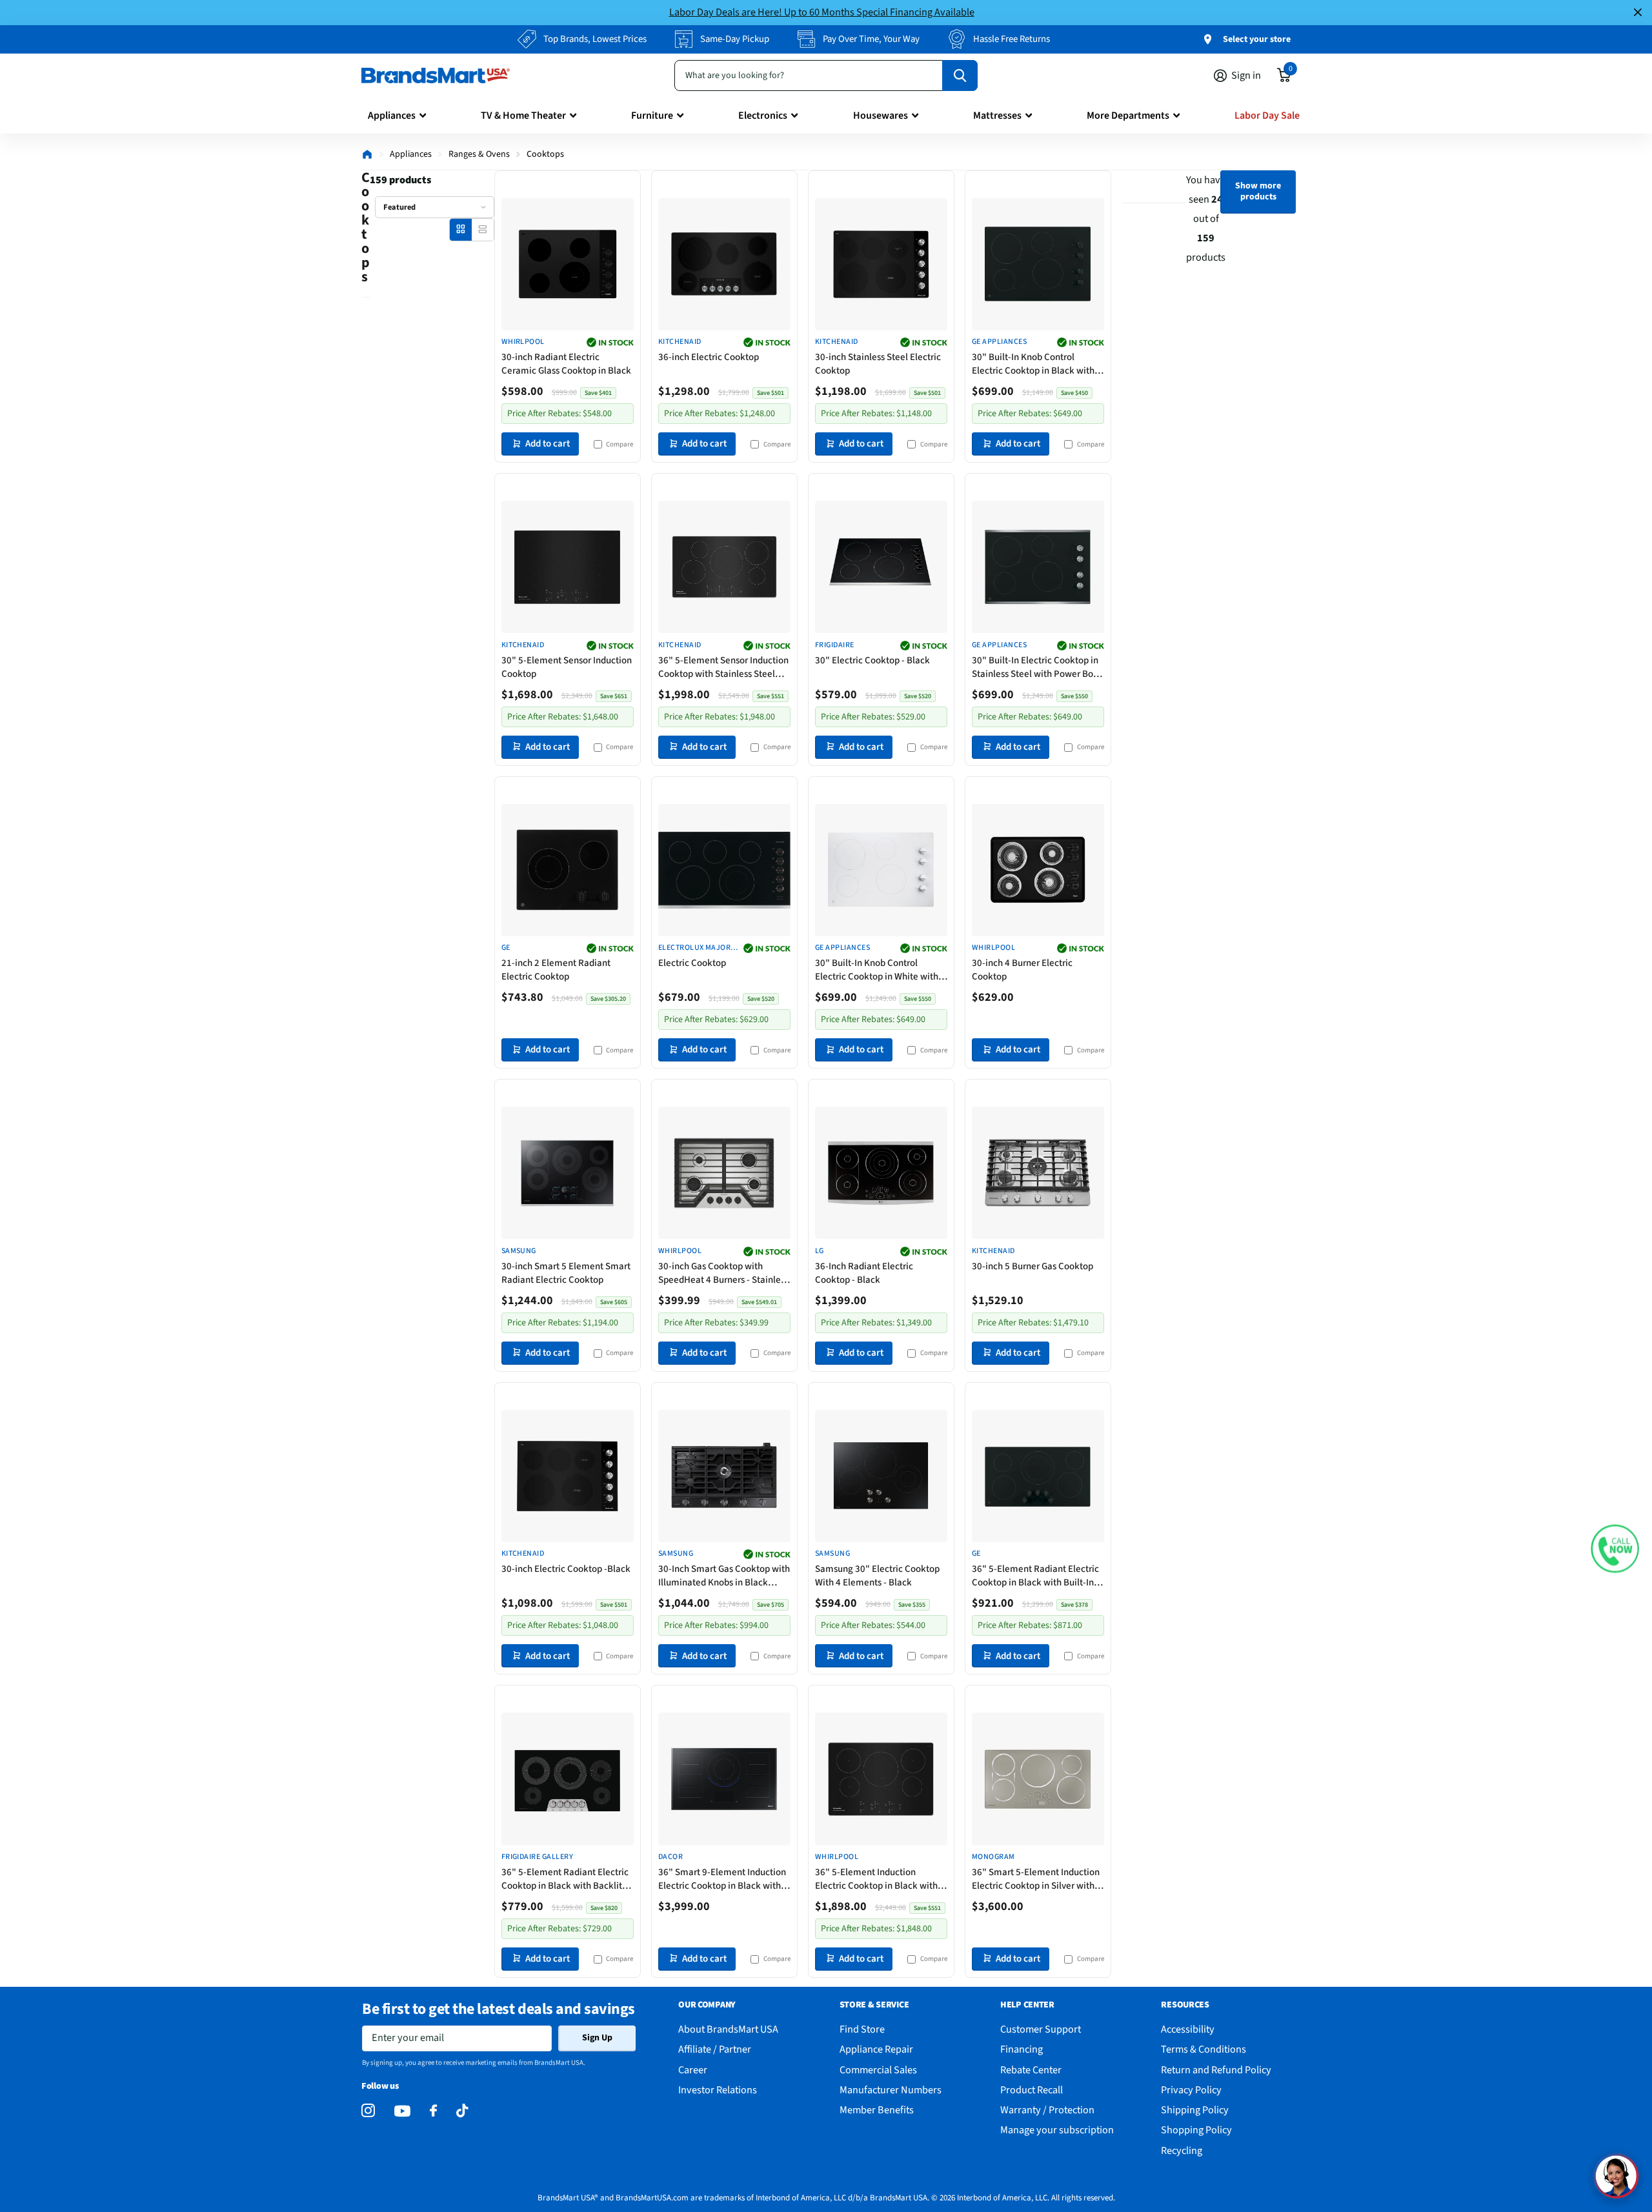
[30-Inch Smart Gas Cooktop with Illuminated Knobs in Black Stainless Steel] (724, 1476)
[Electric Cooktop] (724, 870)
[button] (1615, 1548)
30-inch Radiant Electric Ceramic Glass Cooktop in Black (566, 364)
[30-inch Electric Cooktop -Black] (568, 1476)
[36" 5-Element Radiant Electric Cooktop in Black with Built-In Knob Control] (1038, 1476)
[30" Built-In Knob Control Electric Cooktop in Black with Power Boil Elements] (1038, 264)
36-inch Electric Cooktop (709, 357)
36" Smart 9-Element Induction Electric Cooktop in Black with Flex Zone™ (722, 1879)
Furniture (652, 116)
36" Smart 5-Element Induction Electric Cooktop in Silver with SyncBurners (1036, 1879)
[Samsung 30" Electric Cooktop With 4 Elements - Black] (881, 1476)
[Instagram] (368, 2111)
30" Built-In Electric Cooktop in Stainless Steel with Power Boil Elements (1035, 667)
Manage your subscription (1057, 2130)
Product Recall (1032, 2090)
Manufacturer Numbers (891, 2090)
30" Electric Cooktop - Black (872, 660)
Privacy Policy (1191, 2090)
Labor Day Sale (1267, 116)
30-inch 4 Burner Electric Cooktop (1022, 970)
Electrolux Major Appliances (695, 948)
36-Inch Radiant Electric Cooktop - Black (864, 1273)
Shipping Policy (1195, 2110)
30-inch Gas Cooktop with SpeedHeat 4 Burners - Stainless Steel (723, 1273)
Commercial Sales (878, 2070)
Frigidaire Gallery (538, 1857)
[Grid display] (460, 229)
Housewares (881, 116)
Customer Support (1041, 2029)
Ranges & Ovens (479, 154)
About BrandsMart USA (728, 2029)
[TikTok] (462, 2111)
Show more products (1258, 191)
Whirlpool (523, 342)
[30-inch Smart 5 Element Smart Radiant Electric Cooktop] (568, 1173)
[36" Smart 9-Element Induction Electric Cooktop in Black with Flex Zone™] (724, 1779)
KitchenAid (680, 342)
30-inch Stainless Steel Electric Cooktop (878, 364)
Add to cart (548, 444)
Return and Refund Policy (1216, 2070)
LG (820, 1251)
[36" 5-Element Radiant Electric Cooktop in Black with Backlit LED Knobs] (568, 1779)
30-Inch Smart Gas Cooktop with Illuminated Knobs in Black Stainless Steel (724, 1576)
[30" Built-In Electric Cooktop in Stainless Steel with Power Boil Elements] (1038, 567)
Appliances (392, 116)
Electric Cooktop (692, 963)
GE (506, 948)
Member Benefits (877, 2110)
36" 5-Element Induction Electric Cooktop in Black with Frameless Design (876, 1879)
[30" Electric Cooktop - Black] (881, 567)
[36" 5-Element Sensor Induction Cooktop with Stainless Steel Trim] (724, 567)
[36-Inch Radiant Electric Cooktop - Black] (881, 1173)
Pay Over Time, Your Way (871, 39)
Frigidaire (835, 645)
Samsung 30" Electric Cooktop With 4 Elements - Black (877, 1576)
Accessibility (1188, 2029)
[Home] (367, 154)
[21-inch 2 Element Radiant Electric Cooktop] (568, 870)
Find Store (862, 2029)
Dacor (670, 1857)
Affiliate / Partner (715, 2049)
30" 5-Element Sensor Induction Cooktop (567, 667)
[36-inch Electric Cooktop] (724, 264)
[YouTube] (402, 2111)
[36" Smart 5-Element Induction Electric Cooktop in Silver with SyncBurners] (1038, 1779)
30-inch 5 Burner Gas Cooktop (1032, 1266)
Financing (1022, 2049)
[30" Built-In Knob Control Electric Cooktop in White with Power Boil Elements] (881, 870)
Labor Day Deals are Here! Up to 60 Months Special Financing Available (822, 12)
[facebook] (433, 2111)
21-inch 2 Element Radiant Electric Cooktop (556, 970)
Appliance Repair (876, 2049)
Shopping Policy (1196, 2130)
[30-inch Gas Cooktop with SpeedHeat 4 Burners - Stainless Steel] (724, 1173)
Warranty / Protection (1047, 2110)
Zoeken (960, 75)
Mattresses (997, 116)
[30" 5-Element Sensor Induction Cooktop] (568, 567)
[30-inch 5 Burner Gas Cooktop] (1038, 1173)
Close (1638, 13)
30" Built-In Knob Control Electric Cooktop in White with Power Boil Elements (877, 970)
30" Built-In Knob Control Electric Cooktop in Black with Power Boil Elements (1033, 364)
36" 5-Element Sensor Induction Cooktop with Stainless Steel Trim (723, 667)
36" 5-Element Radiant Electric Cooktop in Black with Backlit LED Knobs (565, 1879)
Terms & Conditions (1204, 2049)
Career (693, 2070)
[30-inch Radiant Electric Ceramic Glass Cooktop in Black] (568, 264)
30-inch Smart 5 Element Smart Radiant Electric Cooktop (566, 1273)
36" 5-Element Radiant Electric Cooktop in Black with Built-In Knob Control (1035, 1576)
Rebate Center (1031, 2070)
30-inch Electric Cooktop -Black (566, 1569)
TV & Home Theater (523, 116)
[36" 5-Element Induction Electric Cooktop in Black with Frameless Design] (881, 1779)
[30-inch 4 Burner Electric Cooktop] (1038, 870)
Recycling (1182, 2150)
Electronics (763, 116)
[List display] (482, 229)
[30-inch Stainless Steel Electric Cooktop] (881, 264)
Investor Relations (718, 2090)
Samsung (519, 1251)
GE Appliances (999, 342)
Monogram (993, 1857)
